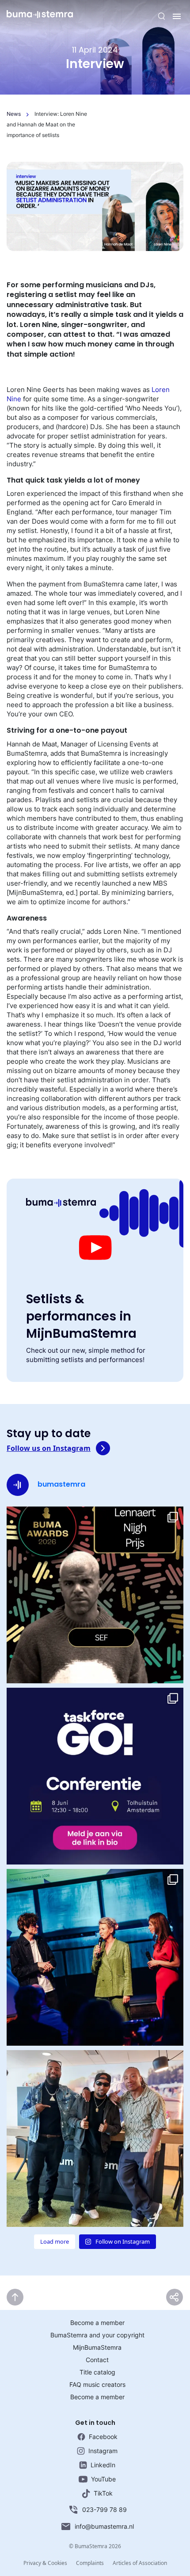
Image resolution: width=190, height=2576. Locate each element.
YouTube (103, 2479)
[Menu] (177, 16)
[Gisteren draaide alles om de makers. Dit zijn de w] (95, 1595)
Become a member (97, 2323)
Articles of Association (140, 2563)
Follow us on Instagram (49, 1448)
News (14, 114)
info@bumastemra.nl (104, 2526)
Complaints (90, 2563)
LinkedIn (103, 2465)
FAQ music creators (97, 2384)
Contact (97, 2360)
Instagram (103, 2451)
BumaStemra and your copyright (97, 2335)
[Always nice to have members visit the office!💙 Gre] (95, 2138)
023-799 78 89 (104, 2509)
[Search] (162, 16)
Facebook (103, 2437)
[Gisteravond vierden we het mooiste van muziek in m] (95, 1957)
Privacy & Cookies (45, 2563)
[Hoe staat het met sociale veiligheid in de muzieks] (95, 1776)
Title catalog (97, 2372)
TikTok (103, 2493)
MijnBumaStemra (97, 2347)
